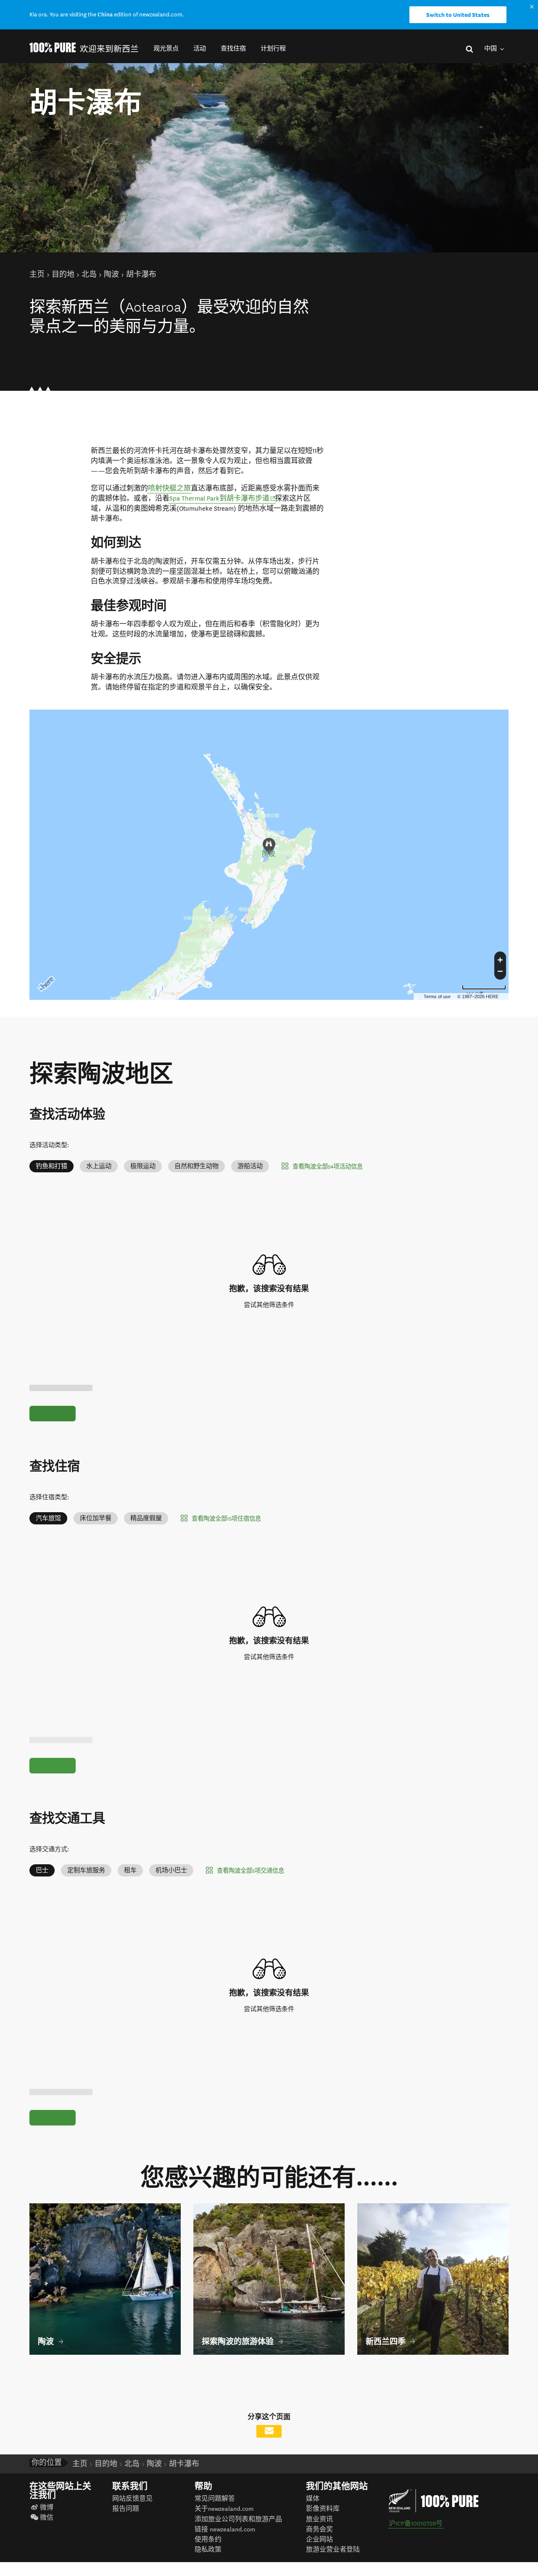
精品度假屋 (146, 1518)
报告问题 (126, 2509)
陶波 (269, 854)
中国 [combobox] (491, 49)
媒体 (313, 2499)
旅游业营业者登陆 (333, 2550)
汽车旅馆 (48, 1518)
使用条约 (208, 2540)
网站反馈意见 (132, 2499)
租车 (130, 1870)
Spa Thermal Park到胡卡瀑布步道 (223, 498)
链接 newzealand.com (225, 2530)
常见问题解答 (215, 2499)
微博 (47, 2508)
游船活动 (250, 1166)
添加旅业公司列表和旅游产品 (238, 2519)
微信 (47, 2518)
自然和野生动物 (196, 1166)
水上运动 (99, 1166)
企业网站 (319, 2540)
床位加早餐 (96, 1518)
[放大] (500, 959)
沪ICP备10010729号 (416, 2524)
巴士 (42, 1870)
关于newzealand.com (224, 2509)
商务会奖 (319, 2530)
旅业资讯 (319, 2519)
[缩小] (500, 973)
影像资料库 (323, 2509)
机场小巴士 (171, 1870)
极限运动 (143, 1166)
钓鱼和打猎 (51, 1166)
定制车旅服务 (86, 1870)
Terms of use (437, 996)
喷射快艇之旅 (169, 488)
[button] (166, 49)
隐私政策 (208, 2550)
